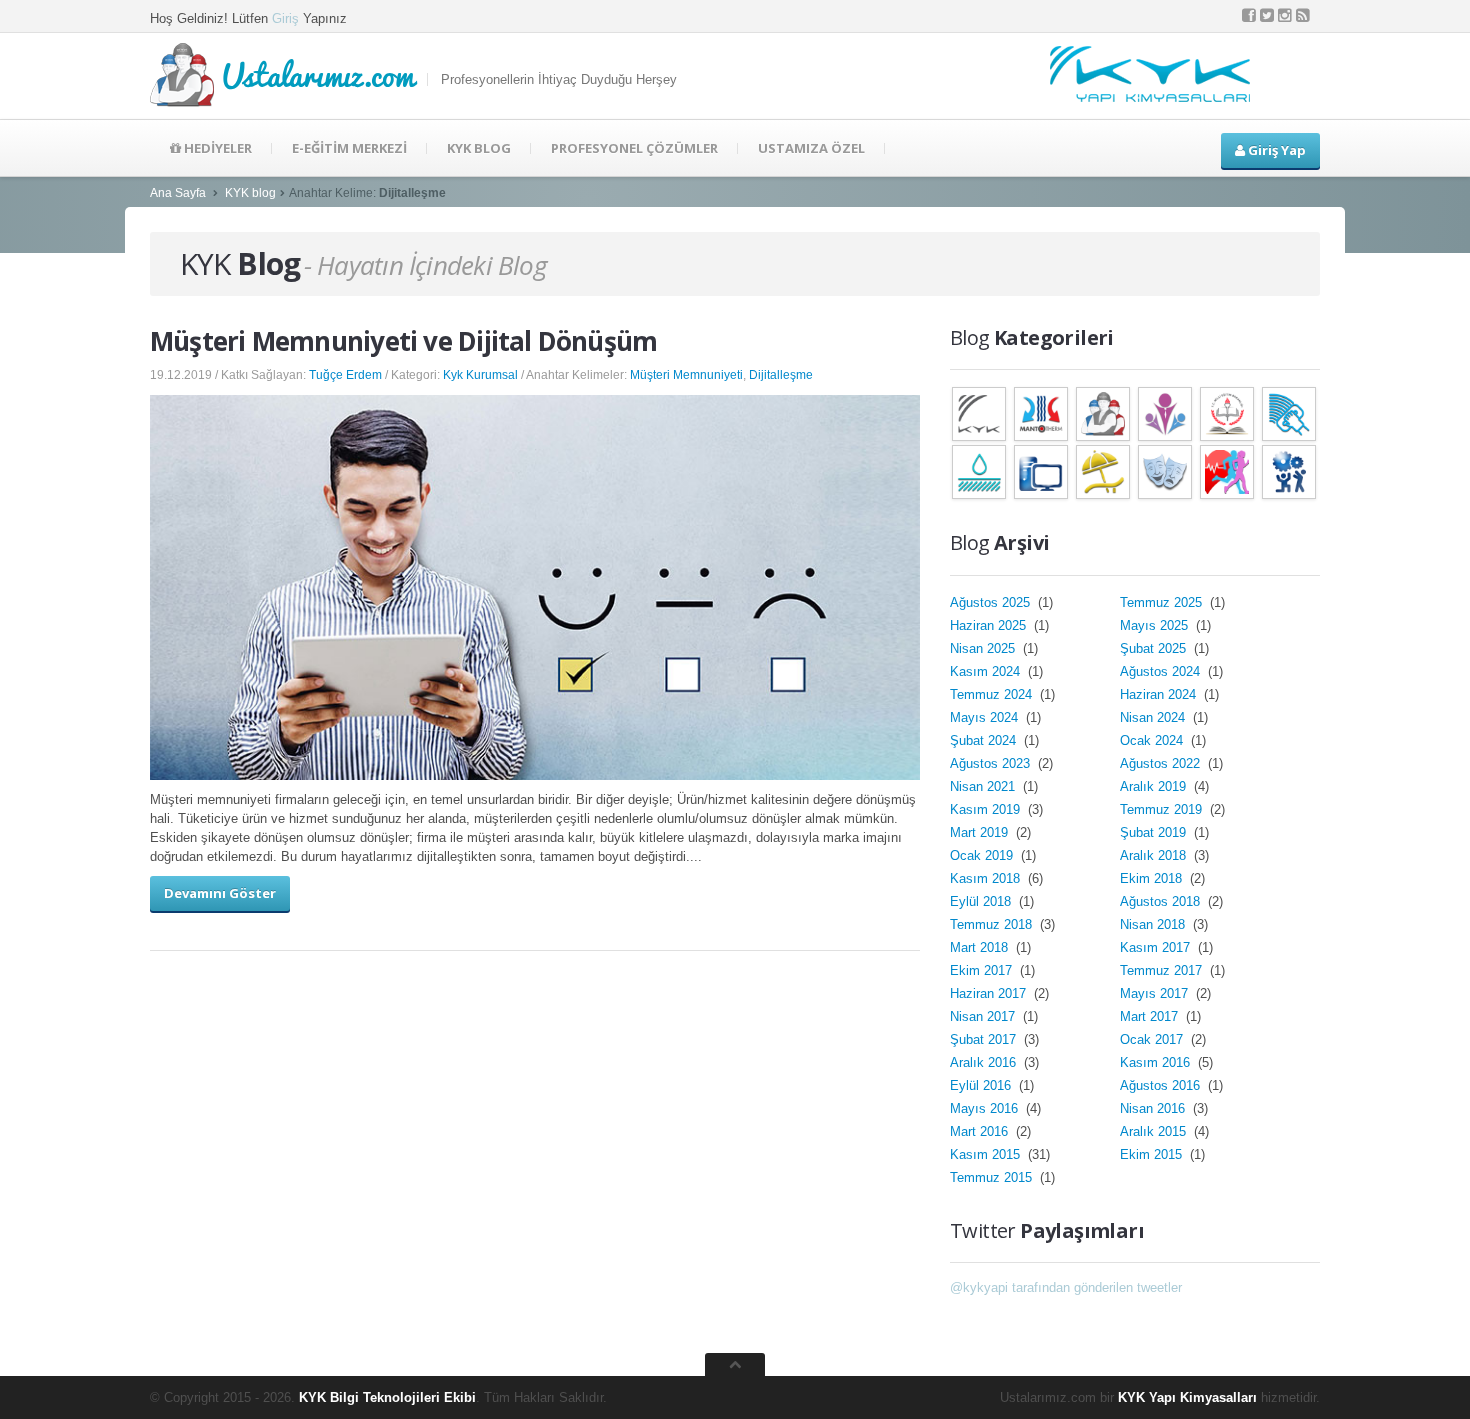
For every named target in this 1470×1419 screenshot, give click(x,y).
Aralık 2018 (1155, 855)
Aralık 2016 (985, 1062)
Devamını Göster (220, 893)
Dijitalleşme (781, 375)
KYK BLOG (479, 148)
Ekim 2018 (1153, 878)
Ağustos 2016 (1162, 1085)
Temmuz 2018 (993, 924)
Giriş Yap (1275, 150)
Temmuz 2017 (1163, 970)
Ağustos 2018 (1162, 901)
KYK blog (250, 193)
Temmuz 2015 (993, 1177)
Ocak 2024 (1153, 740)
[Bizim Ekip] (1165, 412)
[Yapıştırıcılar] (1289, 412)
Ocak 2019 (983, 855)
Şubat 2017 (985, 1039)
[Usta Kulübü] (1103, 412)
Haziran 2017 (990, 993)
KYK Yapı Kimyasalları (1187, 1397)
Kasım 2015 (987, 1154)
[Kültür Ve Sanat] (1165, 470)
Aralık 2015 (1155, 1131)
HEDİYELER (216, 148)
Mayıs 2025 (1156, 625)
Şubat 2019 (1155, 832)
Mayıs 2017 (1156, 993)
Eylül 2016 (982, 1085)
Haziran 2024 (1160, 694)
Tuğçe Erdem (345, 375)
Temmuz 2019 (1163, 809)
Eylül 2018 (982, 901)
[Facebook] (1249, 15)
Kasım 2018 (987, 878)
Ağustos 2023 (992, 763)
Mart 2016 (981, 1131)
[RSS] (1303, 15)
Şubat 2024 (985, 740)
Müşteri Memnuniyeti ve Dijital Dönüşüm (403, 341)
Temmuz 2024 (993, 694)
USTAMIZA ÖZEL (811, 148)
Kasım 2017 (1157, 947)
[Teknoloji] (1041, 470)
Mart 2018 (981, 947)
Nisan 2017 (984, 1016)
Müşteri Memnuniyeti (686, 375)
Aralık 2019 (1155, 786)
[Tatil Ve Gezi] (1103, 470)
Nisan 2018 (1154, 924)
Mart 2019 (981, 832)
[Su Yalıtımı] (979, 470)
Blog (240, 263)
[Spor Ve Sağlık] (1227, 470)
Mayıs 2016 (986, 1108)
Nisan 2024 (1154, 717)
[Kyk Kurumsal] (979, 412)
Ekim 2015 (1153, 1154)
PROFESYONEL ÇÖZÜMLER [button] (634, 148)
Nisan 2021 (984, 786)
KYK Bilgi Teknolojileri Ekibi (387, 1397)
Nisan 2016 (1154, 1108)
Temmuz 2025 (1163, 602)
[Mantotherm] (1041, 412)
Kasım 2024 (987, 671)
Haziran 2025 (990, 625)
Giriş (285, 18)
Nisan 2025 (984, 648)
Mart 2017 (1151, 1016)
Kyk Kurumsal (480, 375)
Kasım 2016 (1157, 1062)
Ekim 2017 (983, 970)
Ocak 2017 (1153, 1039)
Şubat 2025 (1155, 648)
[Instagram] (1285, 15)
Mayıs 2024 (986, 717)
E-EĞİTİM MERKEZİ (349, 148)
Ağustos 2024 (1162, 671)
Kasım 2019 (987, 809)
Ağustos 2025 (992, 602)
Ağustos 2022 (1162, 763)
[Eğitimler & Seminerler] (1227, 412)
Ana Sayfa (178, 193)
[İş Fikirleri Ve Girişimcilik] (1289, 470)
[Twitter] (1267, 15)
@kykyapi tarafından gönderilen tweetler (1066, 1287)
